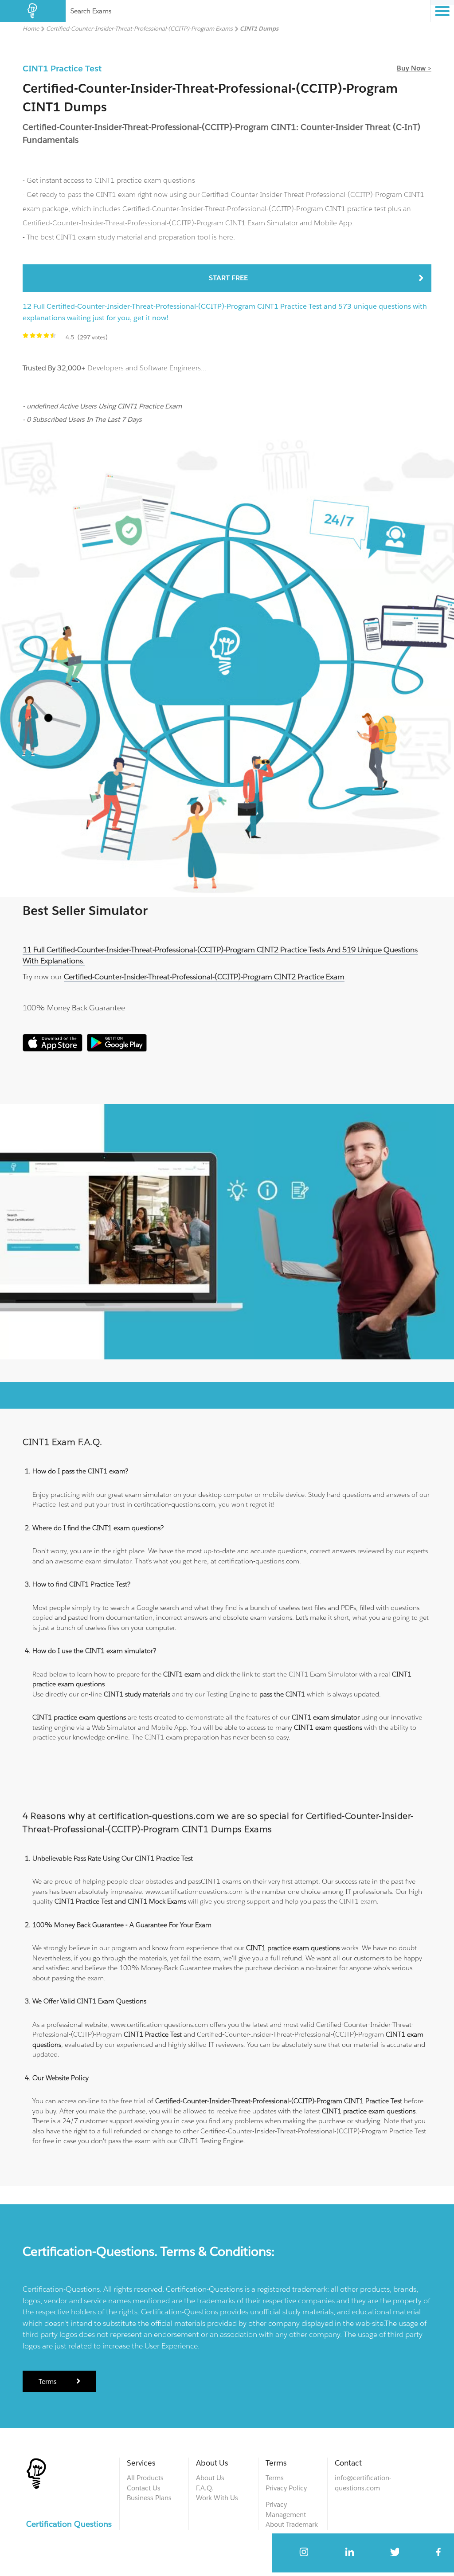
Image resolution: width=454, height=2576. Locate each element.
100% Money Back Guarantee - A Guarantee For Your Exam (122, 1925)
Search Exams (91, 11)
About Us (210, 2478)
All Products (145, 2478)
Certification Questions (69, 2524)
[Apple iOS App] (53, 1049)
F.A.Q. (205, 2488)
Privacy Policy (286, 2488)
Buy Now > (414, 68)
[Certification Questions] (33, 11)
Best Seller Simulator (85, 911)
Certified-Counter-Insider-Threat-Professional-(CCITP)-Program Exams (139, 29)
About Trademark (292, 2524)
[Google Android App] (117, 1049)
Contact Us (144, 2488)
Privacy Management (286, 2509)
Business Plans (149, 2498)
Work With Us (217, 2498)
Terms (48, 2382)
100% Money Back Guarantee (74, 1008)
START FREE (228, 278)
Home (31, 29)
